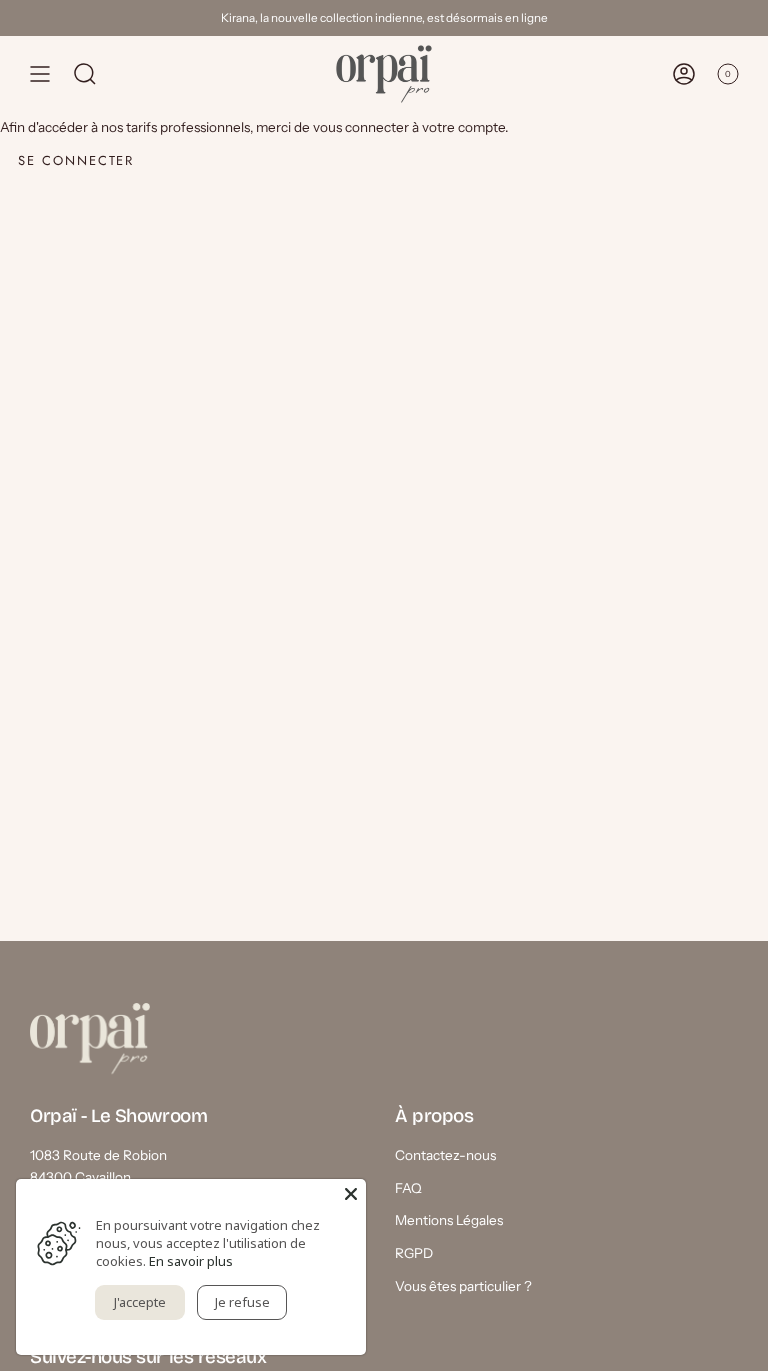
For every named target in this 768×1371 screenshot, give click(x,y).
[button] (85, 74)
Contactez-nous (445, 1155)
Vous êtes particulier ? (463, 1286)
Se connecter (76, 160)
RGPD (414, 1253)
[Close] (351, 1194)
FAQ (408, 1188)
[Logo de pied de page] (90, 1039)
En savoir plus (191, 1261)
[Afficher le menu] (40, 74)
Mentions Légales (449, 1220)
